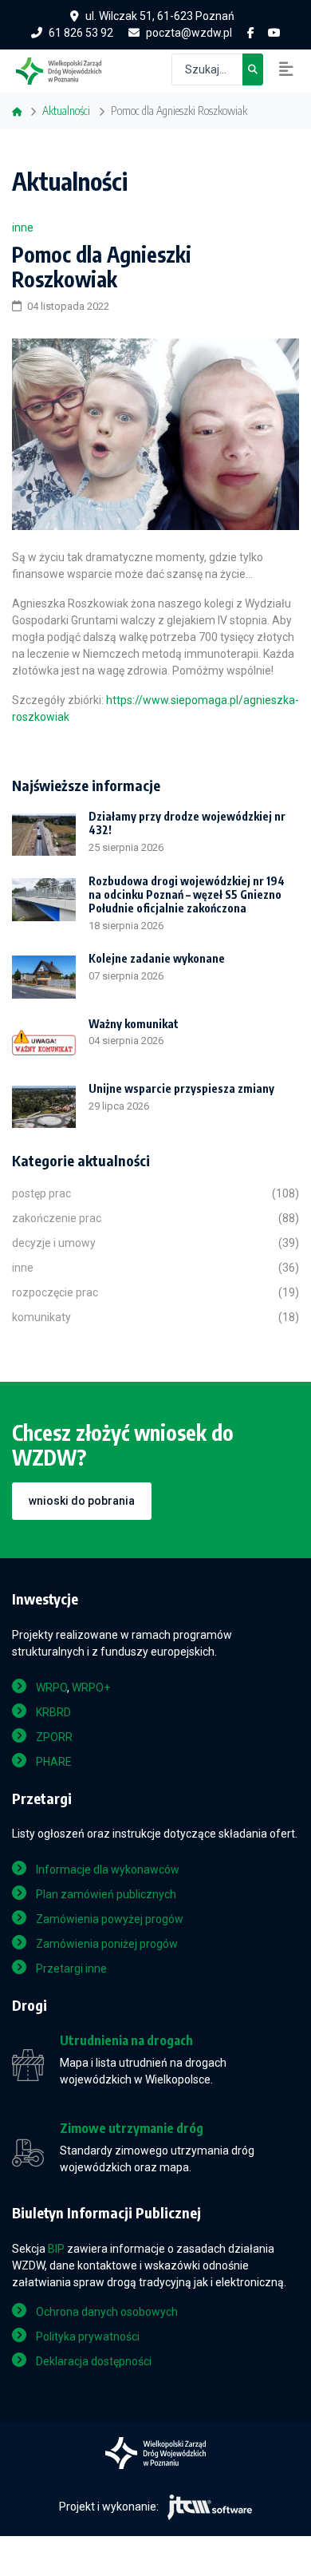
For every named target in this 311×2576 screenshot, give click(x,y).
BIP (56, 2249)
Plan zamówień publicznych (106, 1894)
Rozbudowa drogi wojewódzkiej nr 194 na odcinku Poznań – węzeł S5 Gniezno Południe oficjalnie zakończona (187, 894)
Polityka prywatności (88, 2337)
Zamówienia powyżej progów (110, 1919)
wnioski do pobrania (82, 1501)
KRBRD (53, 1712)
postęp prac (41, 1193)
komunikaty (41, 1317)
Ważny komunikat (134, 1024)
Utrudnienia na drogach (126, 2041)
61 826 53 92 (81, 33)
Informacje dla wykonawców (108, 1870)
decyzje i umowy (54, 1243)
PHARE (54, 1762)
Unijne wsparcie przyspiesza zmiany (181, 1088)
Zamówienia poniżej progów (107, 1944)
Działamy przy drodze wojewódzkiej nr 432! (187, 823)
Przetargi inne (71, 1969)
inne (23, 228)
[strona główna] (67, 69)
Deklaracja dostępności (94, 2361)
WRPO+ (91, 1688)
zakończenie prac (57, 1218)
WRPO (51, 1688)
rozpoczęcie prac (55, 1292)
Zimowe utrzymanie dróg (132, 2129)
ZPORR (54, 1737)
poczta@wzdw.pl (189, 33)
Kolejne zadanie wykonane (157, 958)
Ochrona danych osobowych (107, 2312)
